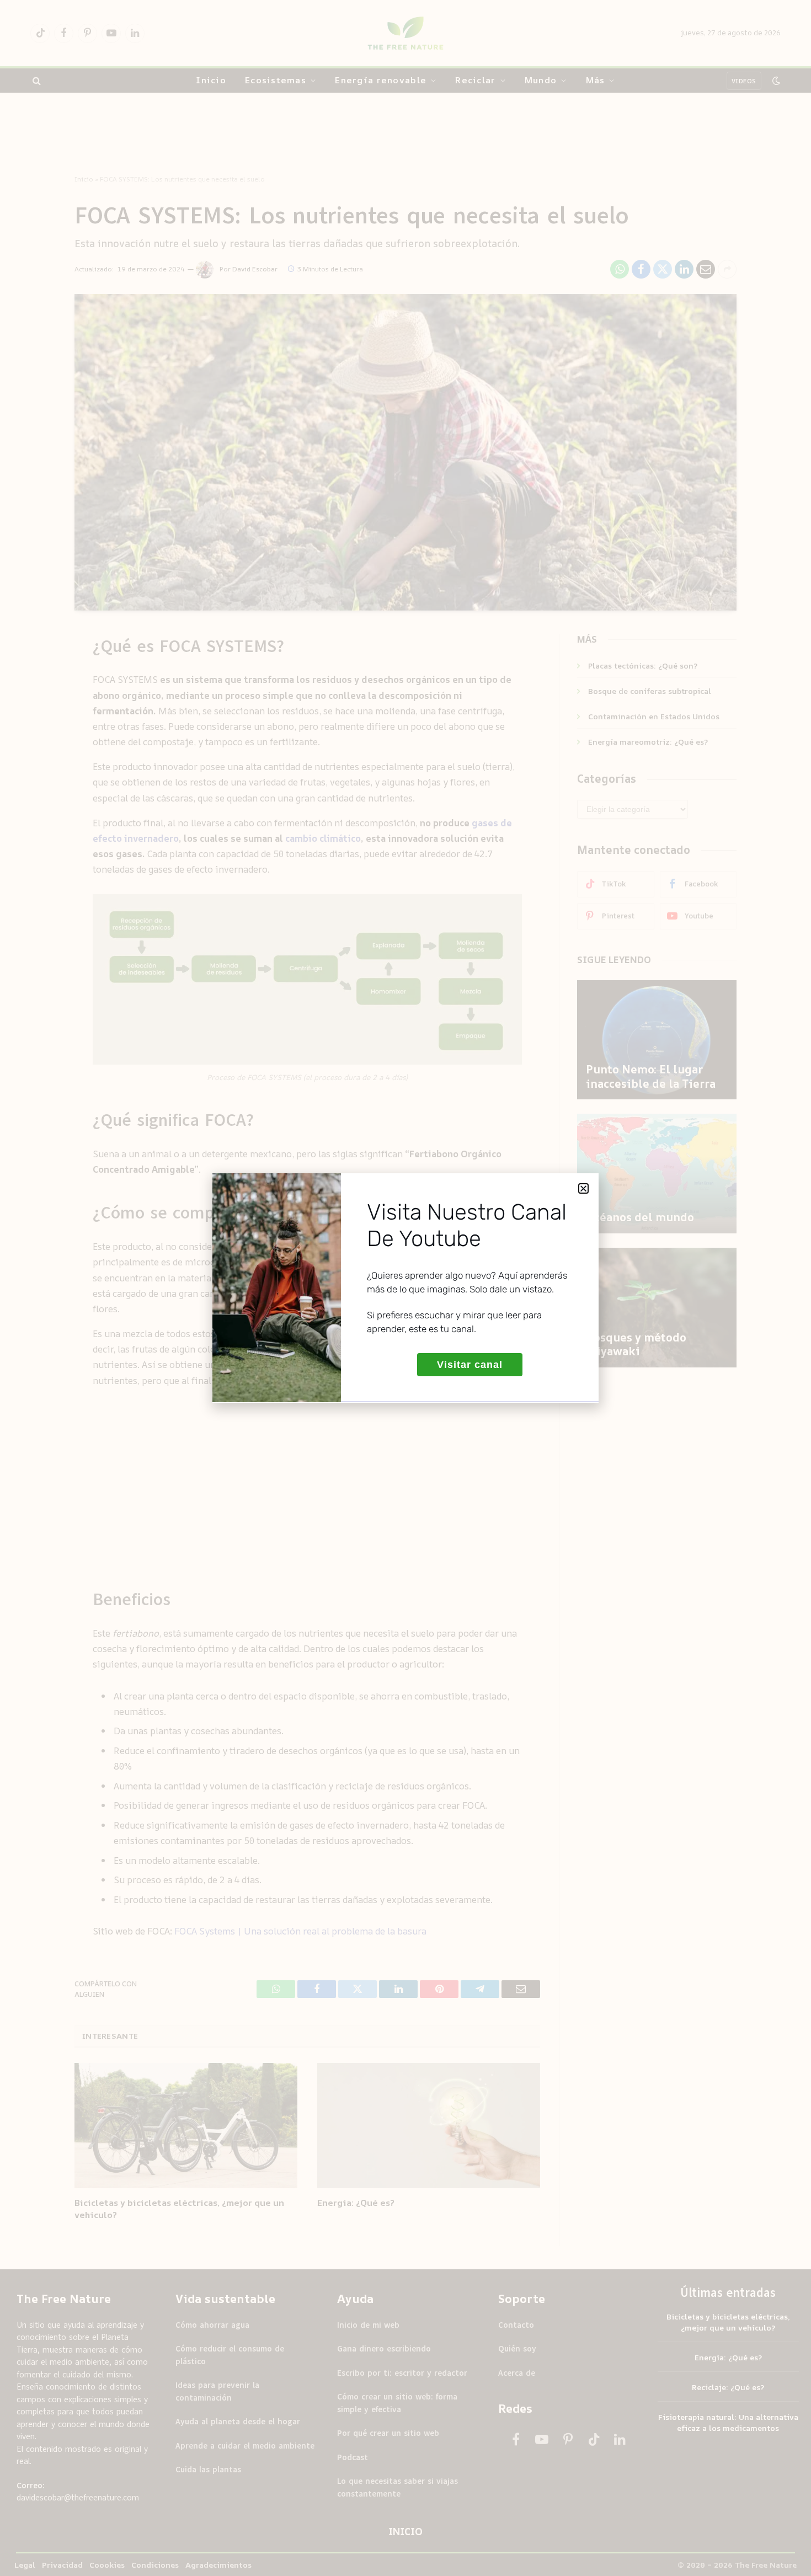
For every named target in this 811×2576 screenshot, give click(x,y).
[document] (405, 1288)
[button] (583, 1188)
